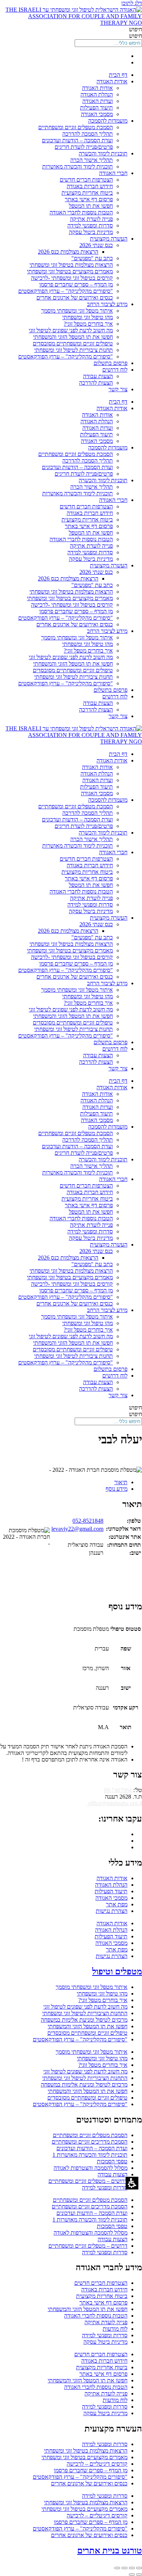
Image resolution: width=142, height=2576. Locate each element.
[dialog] (71, 2569)
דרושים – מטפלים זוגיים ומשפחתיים (88, 2181)
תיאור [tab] (121, 1482)
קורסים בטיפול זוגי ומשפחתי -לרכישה (72, 278)
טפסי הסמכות (112, 2161)
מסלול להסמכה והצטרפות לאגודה (90, 2168)
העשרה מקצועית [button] (109, 239)
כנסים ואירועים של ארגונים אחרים (75, 298)
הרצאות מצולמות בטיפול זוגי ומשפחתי (71, 265)
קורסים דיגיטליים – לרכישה (97, 2464)
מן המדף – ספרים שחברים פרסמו (76, 284)
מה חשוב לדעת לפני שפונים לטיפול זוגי (71, 330)
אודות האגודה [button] (112, 81)
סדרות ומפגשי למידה (90, 225)
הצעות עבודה (98, 376)
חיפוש (135, 29)
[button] (71, 36)
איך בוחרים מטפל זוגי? (88, 324)
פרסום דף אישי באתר (89, 199)
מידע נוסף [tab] (117, 1489)
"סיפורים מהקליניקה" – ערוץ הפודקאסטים (66, 291)
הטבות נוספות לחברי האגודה (81, 212)
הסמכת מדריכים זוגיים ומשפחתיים (90, 2142)
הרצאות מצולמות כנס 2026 (68, 252)
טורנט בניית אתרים (110, 2551)
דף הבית (118, 75)
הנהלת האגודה (97, 94)
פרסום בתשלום (111, 363)
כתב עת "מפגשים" (92, 258)
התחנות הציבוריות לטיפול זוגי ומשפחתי (85, 2013)
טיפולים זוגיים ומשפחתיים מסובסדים (73, 343)
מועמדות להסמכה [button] (108, 121)
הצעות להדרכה (96, 383)
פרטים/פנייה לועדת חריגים (84, 147)
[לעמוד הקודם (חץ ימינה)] (139, 2575)
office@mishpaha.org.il (114, 1803)
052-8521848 (88, 1521)
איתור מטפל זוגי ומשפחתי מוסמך (77, 311)
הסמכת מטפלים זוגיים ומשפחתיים (76, 127)
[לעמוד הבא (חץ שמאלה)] (132, 2575)
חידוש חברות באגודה (90, 186)
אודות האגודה (97, 88)
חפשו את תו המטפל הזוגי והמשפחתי (73, 337)
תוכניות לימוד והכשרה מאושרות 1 (90, 2155)
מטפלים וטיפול (117, 1971)
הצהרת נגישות (112, 1911)
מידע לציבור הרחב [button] (107, 304)
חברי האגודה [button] (113, 173)
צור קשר (118, 389)
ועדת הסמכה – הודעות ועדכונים (77, 140)
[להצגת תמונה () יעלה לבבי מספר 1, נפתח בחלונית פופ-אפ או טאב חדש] (128, 1457)
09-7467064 (118, 1790)
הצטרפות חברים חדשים (86, 180)
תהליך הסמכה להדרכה (88, 134)
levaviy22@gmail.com (77, 1529)
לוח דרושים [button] (115, 370)
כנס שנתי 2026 (96, 245)
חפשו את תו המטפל (91, 206)
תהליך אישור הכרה (92, 160)
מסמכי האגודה (97, 114)
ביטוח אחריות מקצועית (87, 193)
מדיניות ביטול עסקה (91, 232)
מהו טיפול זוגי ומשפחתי (88, 317)
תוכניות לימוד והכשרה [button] (103, 153)
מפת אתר (117, 1904)
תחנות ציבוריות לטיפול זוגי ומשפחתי (74, 350)
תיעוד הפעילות (96, 108)
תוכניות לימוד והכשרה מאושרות (78, 167)
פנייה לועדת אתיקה (91, 219)
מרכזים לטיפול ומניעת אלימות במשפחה (84, 2020)
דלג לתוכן (132, 3)
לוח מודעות (115, 2329)
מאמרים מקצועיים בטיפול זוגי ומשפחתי (70, 271)
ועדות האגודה (98, 101)
